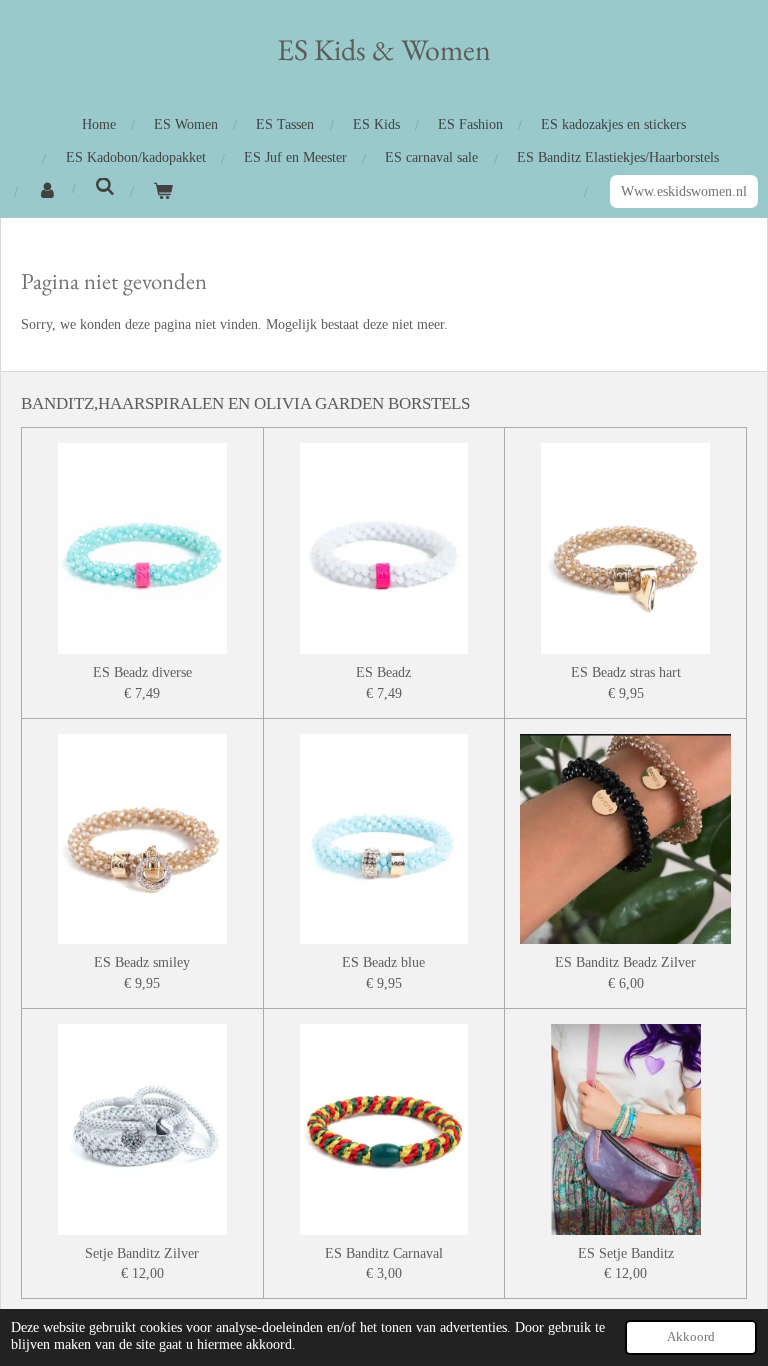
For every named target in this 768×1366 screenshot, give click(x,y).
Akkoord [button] (691, 1337)
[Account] (47, 191)
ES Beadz (383, 672)
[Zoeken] (105, 188)
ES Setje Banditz (626, 1253)
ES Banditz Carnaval (384, 1253)
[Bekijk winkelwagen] (163, 191)
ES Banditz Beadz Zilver (625, 962)
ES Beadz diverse (142, 672)
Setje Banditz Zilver (142, 1253)
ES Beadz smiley (142, 962)
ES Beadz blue (383, 962)
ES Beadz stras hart (626, 672)
